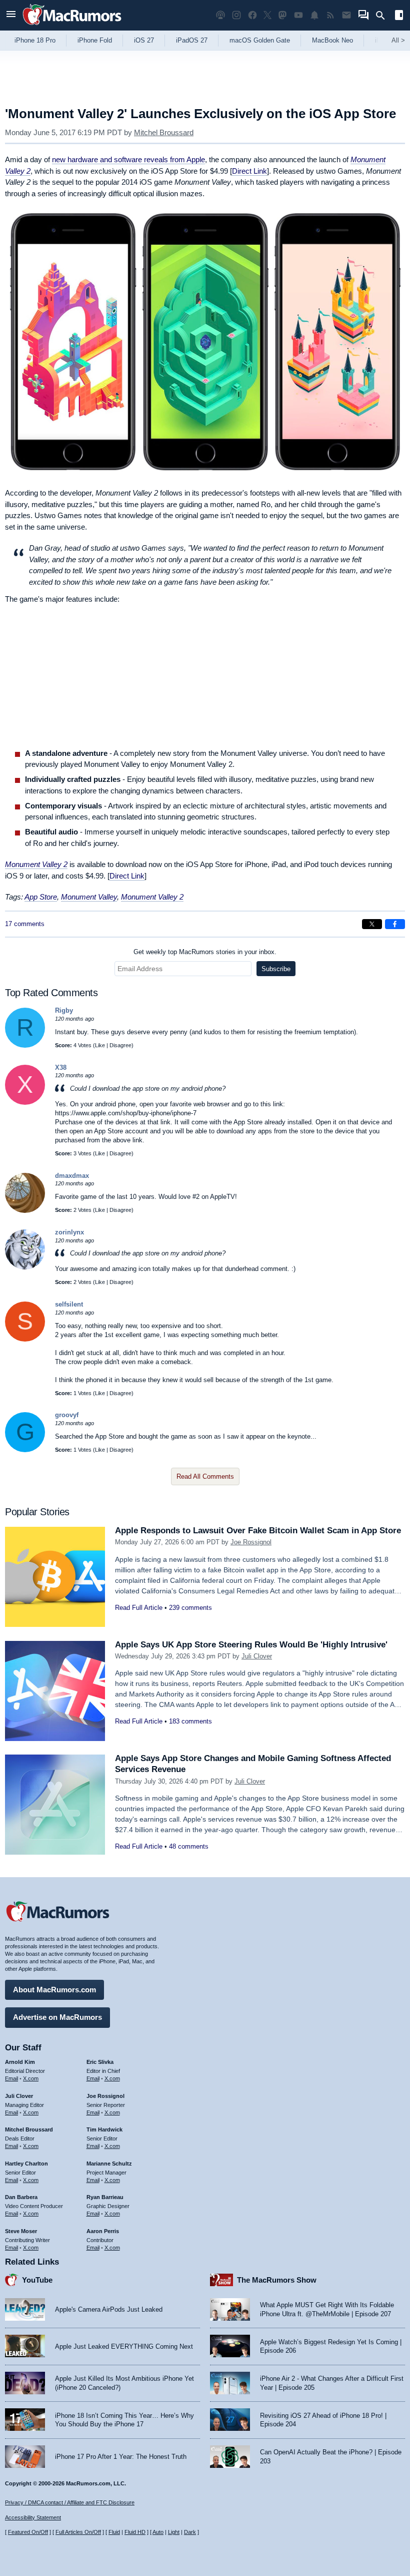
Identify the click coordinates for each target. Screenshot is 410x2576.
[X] (25, 1103)
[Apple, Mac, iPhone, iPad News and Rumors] (72, 26)
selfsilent (69, 1304)
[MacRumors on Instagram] (236, 15)
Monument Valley (89, 897)
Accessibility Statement (33, 2517)
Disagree (120, 1045)
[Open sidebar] (399, 16)
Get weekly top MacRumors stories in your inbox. (205, 952)
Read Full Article (139, 1608)
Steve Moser (21, 2231)
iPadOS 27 (192, 40)
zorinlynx (69, 1232)
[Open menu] (11, 15)
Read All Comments (205, 1476)
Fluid (114, 2532)
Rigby (64, 1010)
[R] (25, 1045)
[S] (25, 1339)
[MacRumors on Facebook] (252, 15)
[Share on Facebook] (395, 924)
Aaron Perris (103, 2231)
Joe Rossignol (251, 1542)
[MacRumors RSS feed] (330, 15)
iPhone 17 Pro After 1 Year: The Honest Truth (121, 2457)
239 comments (190, 1608)
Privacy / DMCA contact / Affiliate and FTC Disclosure (70, 2502)
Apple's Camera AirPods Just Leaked (109, 2309)
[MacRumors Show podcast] (220, 15)
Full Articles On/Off (78, 2532)
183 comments (190, 1721)
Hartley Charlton (26, 2164)
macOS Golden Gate (260, 40)
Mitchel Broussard (164, 132)
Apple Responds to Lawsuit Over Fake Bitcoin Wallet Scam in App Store (258, 1531)
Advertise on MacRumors (57, 2017)
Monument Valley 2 (152, 897)
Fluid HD (135, 2532)
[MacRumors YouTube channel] (298, 15)
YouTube (37, 2280)
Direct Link (249, 171)
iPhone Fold (95, 40)
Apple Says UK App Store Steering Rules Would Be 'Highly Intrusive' (251, 1645)
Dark (190, 2532)
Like (100, 1045)
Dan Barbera (21, 2197)
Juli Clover (257, 1656)
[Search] (384, 16)
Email (11, 2078)
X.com (31, 2078)
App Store (41, 897)
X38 (61, 1067)
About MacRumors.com (54, 1990)
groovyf (67, 1415)
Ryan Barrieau (105, 2197)
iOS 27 (144, 40)
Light (174, 2532)
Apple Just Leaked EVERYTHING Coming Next (124, 2346)
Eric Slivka (100, 2062)
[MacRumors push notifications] (314, 15)
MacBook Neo (332, 40)
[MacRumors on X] (267, 15)
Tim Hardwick (104, 2129)
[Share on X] (372, 924)
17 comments (25, 924)
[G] (25, 1450)
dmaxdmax (72, 1176)
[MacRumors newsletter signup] (346, 15)
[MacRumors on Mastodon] (282, 15)
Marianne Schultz (109, 2164)
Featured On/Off (28, 2532)
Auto (158, 2532)
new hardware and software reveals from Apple (128, 159)
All (398, 40)
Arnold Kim (20, 2062)
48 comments (189, 1846)
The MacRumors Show (277, 2280)
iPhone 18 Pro (35, 40)
